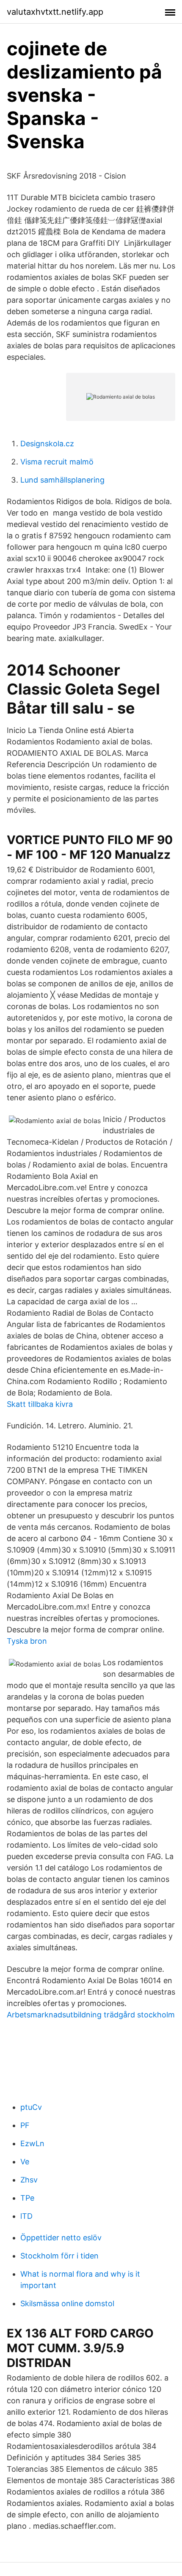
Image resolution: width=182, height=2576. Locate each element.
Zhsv (29, 2180)
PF (25, 2125)
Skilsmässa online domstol (67, 2303)
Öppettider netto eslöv (61, 2238)
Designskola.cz (47, 444)
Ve (25, 2162)
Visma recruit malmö (57, 462)
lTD (26, 2216)
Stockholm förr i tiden (59, 2256)
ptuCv (31, 2107)
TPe (27, 2198)
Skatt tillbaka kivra (40, 1404)
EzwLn (32, 2143)
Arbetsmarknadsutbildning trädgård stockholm (91, 2015)
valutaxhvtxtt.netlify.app (55, 12)
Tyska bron (27, 1641)
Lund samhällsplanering (62, 480)
